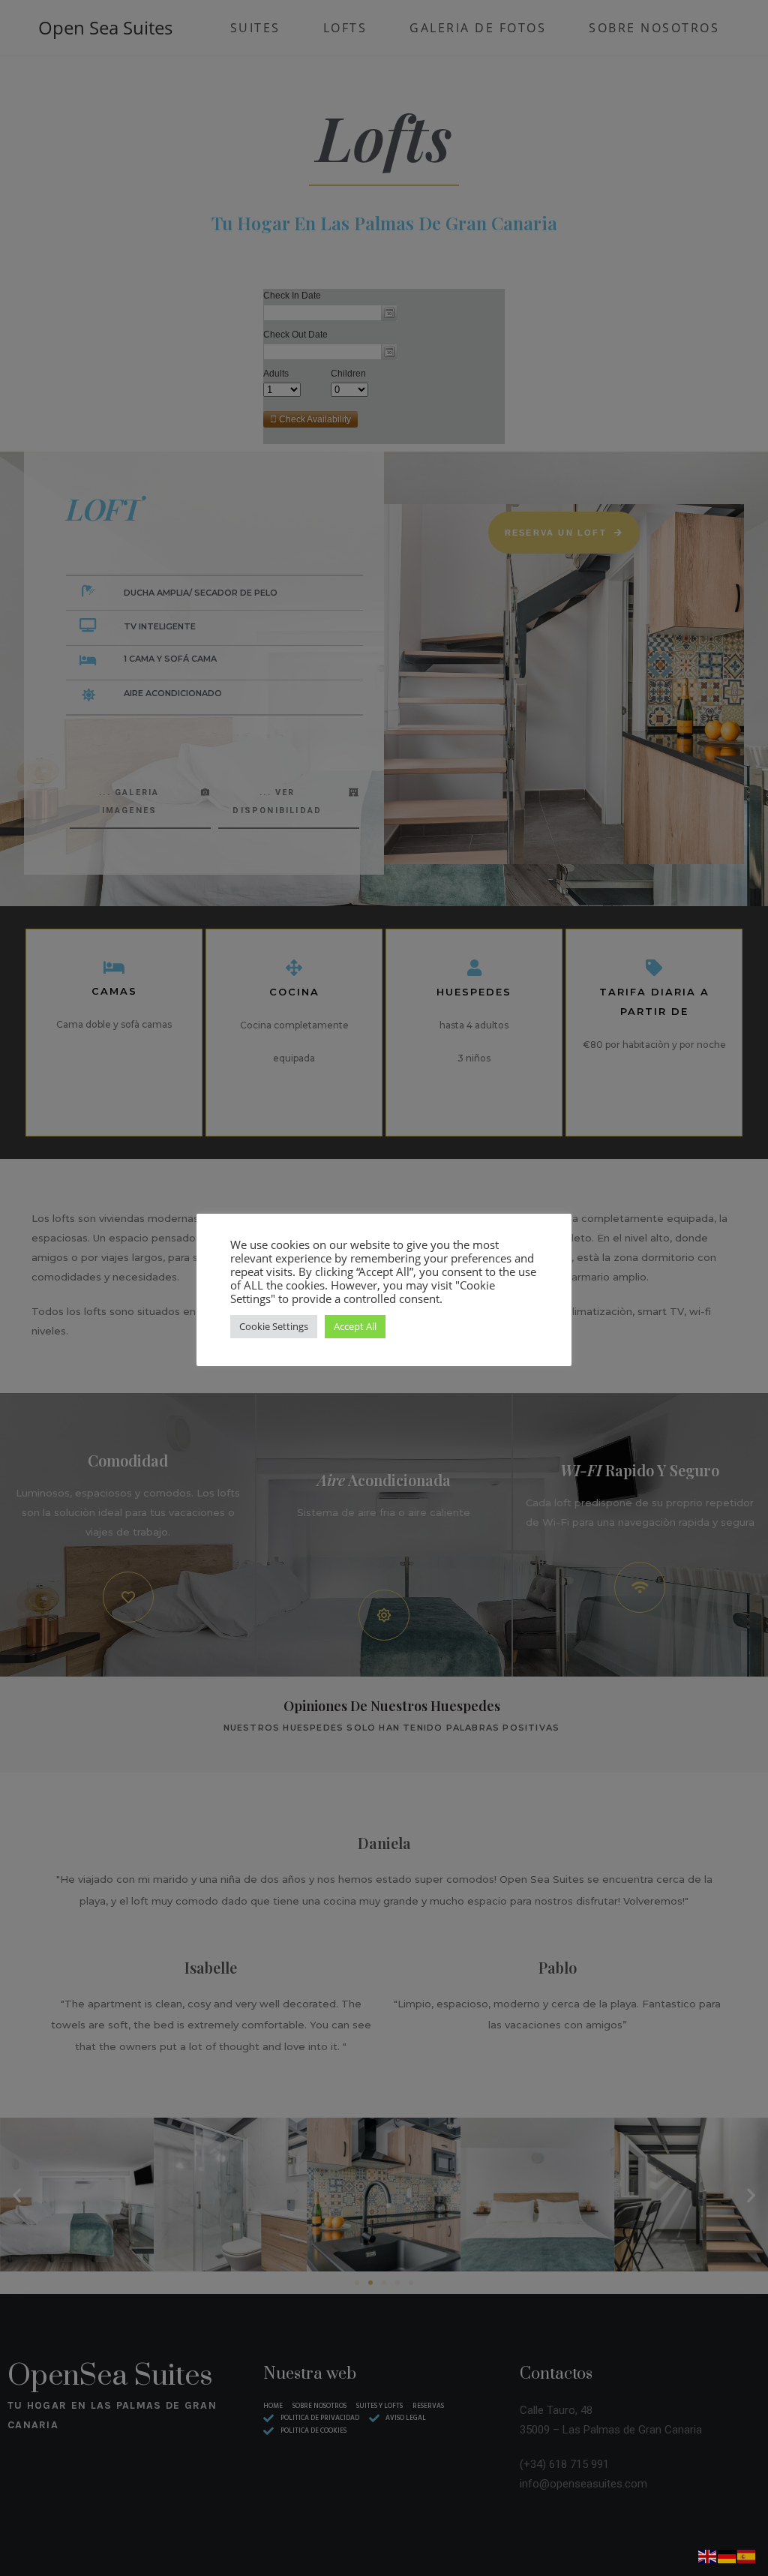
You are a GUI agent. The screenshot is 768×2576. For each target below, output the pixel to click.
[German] (727, 2555)
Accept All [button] (355, 1326)
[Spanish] (747, 2555)
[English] (708, 2555)
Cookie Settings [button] (274, 1326)
